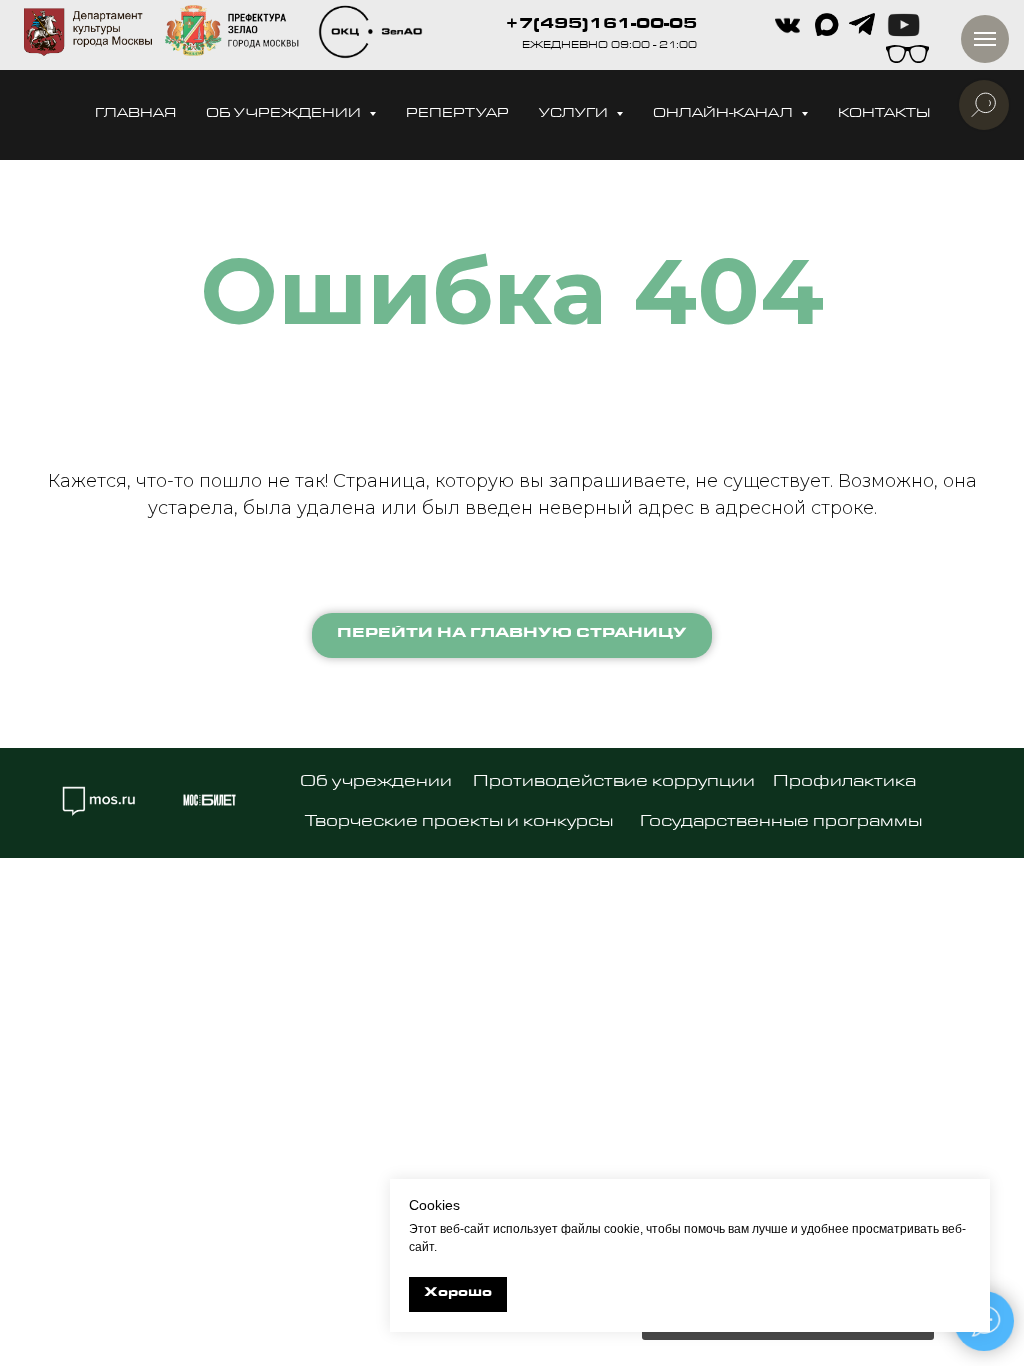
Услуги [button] (575, 114)
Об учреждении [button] (285, 114)
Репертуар (457, 114)
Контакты (884, 114)
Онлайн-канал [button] (724, 114)
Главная (135, 114)
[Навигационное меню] (985, 39)
